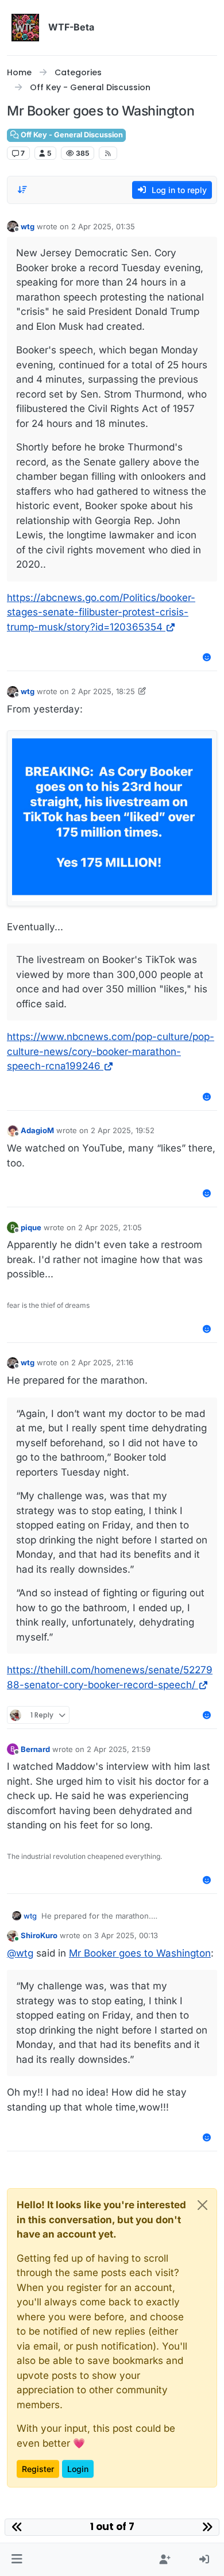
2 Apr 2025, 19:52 (123, 1130)
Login (78, 2469)
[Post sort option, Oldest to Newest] (22, 190)
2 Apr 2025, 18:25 (103, 691)
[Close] (202, 2205)
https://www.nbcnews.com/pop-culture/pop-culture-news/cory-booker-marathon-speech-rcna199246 (111, 1051)
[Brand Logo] (25, 28)
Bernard (35, 1749)
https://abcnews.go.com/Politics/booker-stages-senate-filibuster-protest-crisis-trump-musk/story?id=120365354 (101, 612)
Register (38, 2469)
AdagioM (37, 1130)
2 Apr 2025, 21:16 (102, 1362)
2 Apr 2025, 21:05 (110, 1227)
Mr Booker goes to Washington (140, 1953)
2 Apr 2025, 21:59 (119, 1749)
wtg (28, 226)
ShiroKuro (39, 1935)
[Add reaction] (207, 657)
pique (31, 1227)
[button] (17, 2560)
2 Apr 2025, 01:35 (103, 226)
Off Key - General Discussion (71, 135)
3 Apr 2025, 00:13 (126, 1935)
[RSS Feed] (108, 153)
